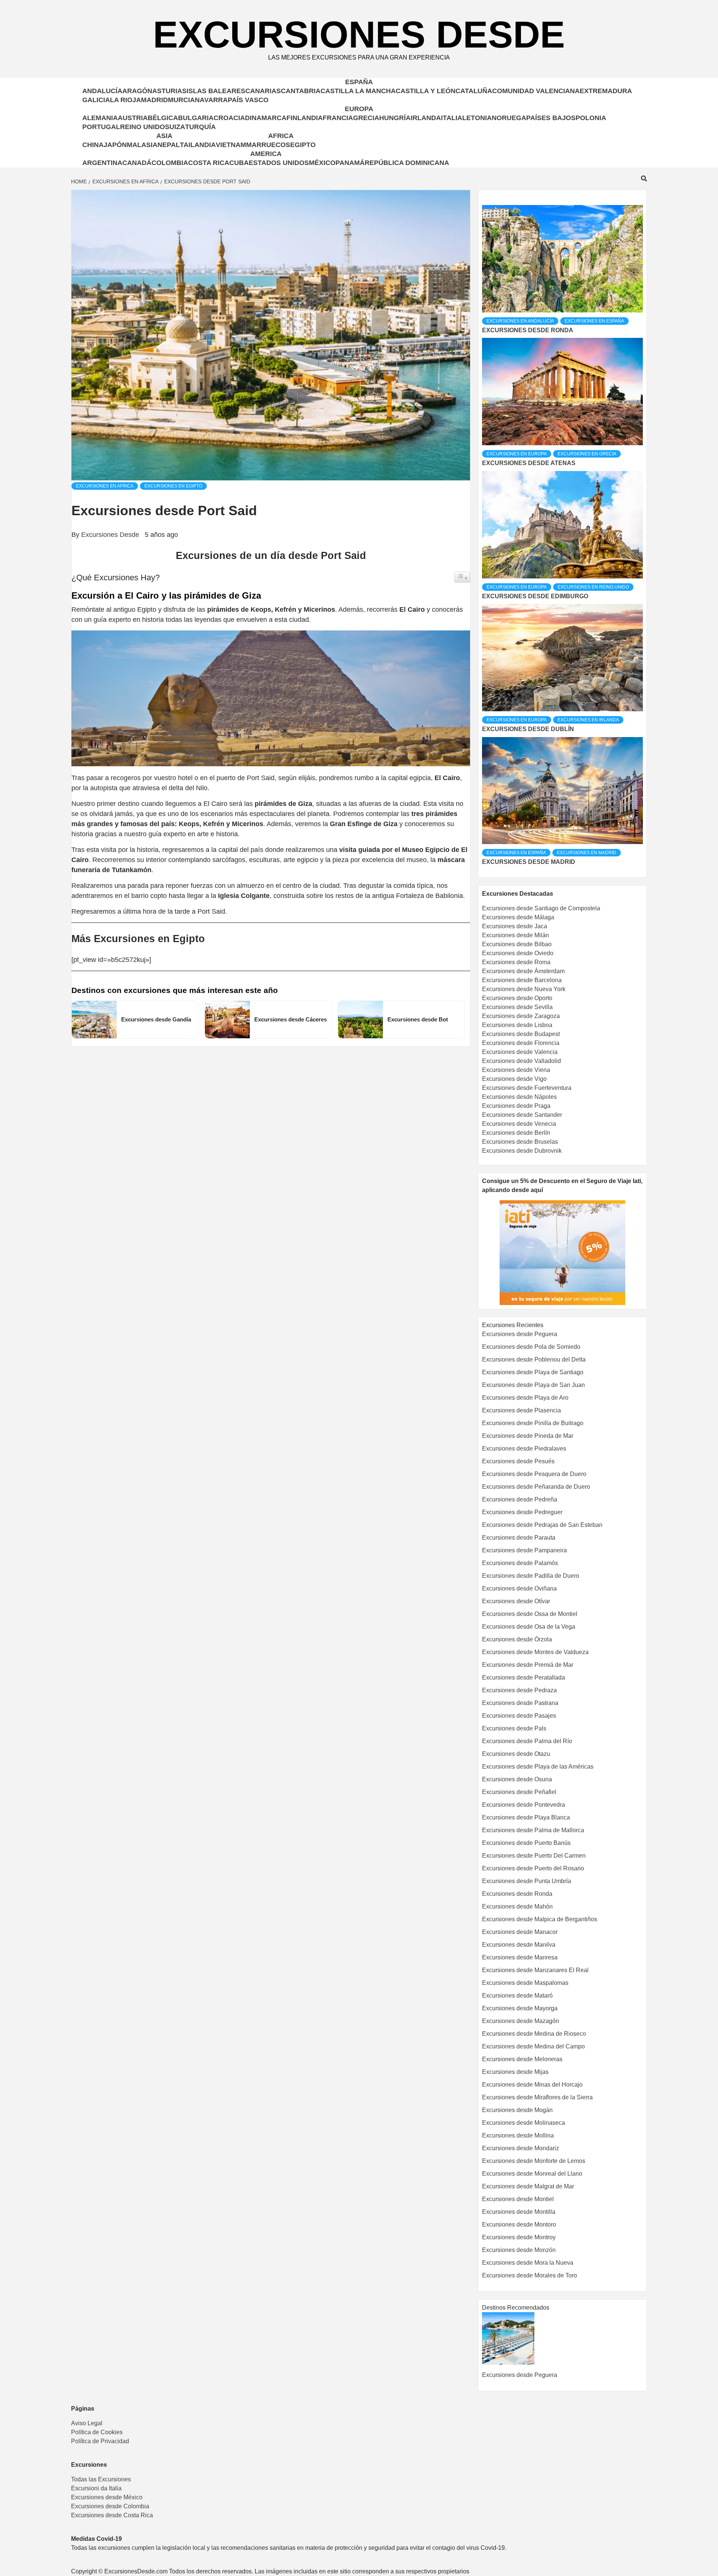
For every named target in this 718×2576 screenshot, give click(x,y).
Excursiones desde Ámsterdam (523, 971)
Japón (115, 145)
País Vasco (248, 100)
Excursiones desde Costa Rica (112, 2515)
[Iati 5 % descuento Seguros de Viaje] (562, 1252)
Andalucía (102, 91)
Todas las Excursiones (101, 2479)
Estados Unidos (279, 163)
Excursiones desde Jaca (515, 926)
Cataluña (474, 91)
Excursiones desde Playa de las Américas (538, 1767)
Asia (164, 136)
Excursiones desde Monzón (519, 2250)
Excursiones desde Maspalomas (525, 1983)
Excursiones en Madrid (587, 853)
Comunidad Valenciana (536, 91)
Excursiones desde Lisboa (517, 1025)
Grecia (366, 118)
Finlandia (305, 118)
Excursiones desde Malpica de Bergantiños (540, 1919)
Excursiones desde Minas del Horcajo (532, 2085)
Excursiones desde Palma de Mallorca (533, 1830)
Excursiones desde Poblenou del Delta (534, 1359)
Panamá (350, 163)
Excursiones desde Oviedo (518, 953)
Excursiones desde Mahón (517, 1906)
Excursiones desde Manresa (520, 1957)
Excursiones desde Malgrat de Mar (528, 2186)
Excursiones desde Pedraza (519, 1690)
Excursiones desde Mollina (518, 2135)
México (322, 163)
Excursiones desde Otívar (516, 1601)
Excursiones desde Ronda (528, 330)
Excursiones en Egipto (173, 486)
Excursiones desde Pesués (518, 1461)
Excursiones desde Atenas (529, 463)
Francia (338, 118)
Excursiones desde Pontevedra (524, 1805)
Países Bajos (551, 118)
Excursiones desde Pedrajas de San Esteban (542, 1525)
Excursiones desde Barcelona (522, 980)
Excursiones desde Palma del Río (527, 1741)
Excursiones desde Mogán (517, 2110)
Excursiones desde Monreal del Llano (532, 2174)
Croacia (229, 118)
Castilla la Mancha (358, 91)
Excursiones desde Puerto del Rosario (533, 1868)
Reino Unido (142, 127)
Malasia (142, 145)
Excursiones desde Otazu (516, 1754)
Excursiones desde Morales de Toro (530, 2275)
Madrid (154, 100)
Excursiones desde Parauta (519, 1538)
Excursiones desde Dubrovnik (522, 1151)
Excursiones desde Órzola (517, 1639)
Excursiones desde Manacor (520, 1932)
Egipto (303, 145)
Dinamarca (266, 118)
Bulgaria (196, 118)
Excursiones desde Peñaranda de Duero (536, 1487)
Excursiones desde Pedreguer (522, 1512)
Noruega (509, 118)
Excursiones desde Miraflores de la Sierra (537, 2097)
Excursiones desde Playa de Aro (525, 1398)
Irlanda (426, 118)
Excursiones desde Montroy (519, 2237)
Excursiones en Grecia (587, 454)
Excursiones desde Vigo (514, 1079)
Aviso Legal (87, 2423)
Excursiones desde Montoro (519, 2224)
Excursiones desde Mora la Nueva (528, 2263)
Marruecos (268, 145)
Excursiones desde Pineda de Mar (528, 1436)
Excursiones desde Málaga (518, 917)
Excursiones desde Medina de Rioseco (534, 2034)
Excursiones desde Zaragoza (521, 1016)
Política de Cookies (97, 2432)
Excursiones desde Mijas (515, 2072)
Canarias (263, 91)
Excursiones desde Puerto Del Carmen (534, 1856)
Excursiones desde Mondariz (521, 2148)
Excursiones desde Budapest (521, 1034)
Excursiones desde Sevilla (517, 1007)
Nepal (169, 145)
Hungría (395, 118)
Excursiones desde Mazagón (521, 2021)
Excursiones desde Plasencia (521, 1410)
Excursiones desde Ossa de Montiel (530, 1614)
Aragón (137, 91)
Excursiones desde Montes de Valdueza (535, 1652)
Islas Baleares (216, 91)
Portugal (101, 127)
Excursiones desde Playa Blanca (526, 1817)
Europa (359, 109)
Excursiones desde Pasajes (519, 1716)
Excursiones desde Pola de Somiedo (531, 1347)
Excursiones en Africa (105, 486)
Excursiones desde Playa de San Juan (533, 1385)
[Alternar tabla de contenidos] (462, 577)
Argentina (102, 163)
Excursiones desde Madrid (529, 862)
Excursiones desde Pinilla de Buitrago (533, 1423)
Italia (452, 118)
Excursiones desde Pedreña (520, 1499)
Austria (133, 118)
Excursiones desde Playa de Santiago (533, 1372)
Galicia (96, 100)
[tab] (483, 199)
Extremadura (606, 91)
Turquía (200, 127)
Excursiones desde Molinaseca (524, 2123)
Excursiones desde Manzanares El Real (535, 1970)
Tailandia (198, 145)
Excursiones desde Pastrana (520, 1703)
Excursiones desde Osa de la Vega (529, 1627)
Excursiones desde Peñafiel (519, 1792)
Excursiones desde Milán (516, 935)
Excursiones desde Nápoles (519, 1097)
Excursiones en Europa (517, 454)
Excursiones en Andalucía (520, 321)
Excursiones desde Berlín (516, 1133)
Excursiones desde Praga (516, 1106)
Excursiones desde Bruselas (520, 1142)
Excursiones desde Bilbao (517, 944)
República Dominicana (407, 163)
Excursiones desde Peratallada (524, 1677)
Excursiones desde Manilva (519, 1945)
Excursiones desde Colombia (110, 2506)
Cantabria (301, 91)
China (93, 145)
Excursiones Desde (359, 34)
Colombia (170, 163)
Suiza (175, 127)
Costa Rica (209, 163)
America (266, 154)
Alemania (100, 118)
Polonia (591, 118)
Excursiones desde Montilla (519, 2212)
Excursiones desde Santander (522, 1115)
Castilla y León (426, 91)
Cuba (239, 163)
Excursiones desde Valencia (520, 1052)
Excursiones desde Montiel (518, 2199)
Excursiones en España (594, 321)
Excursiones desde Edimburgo (535, 596)
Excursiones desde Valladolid (521, 1061)
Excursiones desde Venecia (519, 1124)
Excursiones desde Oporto (517, 998)
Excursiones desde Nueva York (524, 989)
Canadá (137, 163)
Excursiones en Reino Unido (593, 587)
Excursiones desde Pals (514, 1728)
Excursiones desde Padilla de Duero (531, 1576)
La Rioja (125, 100)
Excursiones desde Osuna (517, 1779)
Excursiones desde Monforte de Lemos (534, 2161)
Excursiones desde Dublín (528, 729)
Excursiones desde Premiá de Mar (528, 1665)
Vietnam (231, 145)
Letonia (477, 118)
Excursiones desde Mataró (517, 1996)
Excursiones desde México (107, 2497)
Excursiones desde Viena (516, 1070)
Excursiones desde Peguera (520, 1334)
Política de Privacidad (100, 2441)
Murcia (181, 100)
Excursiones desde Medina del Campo (533, 2046)
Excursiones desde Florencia (521, 1043)
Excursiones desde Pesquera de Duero (534, 1474)
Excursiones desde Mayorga (520, 2008)
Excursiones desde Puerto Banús (526, 1843)
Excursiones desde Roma (516, 962)
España (359, 82)
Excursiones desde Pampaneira (524, 1550)
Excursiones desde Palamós (520, 1563)
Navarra (211, 100)
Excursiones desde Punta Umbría (527, 1881)
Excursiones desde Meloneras (522, 2059)
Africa (281, 136)
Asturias (169, 91)
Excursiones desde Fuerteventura (527, 1088)
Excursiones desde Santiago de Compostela (541, 908)
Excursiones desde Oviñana (519, 1588)
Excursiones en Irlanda (588, 720)
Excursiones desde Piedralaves (524, 1449)
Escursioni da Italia (96, 2488)
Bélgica (163, 118)
